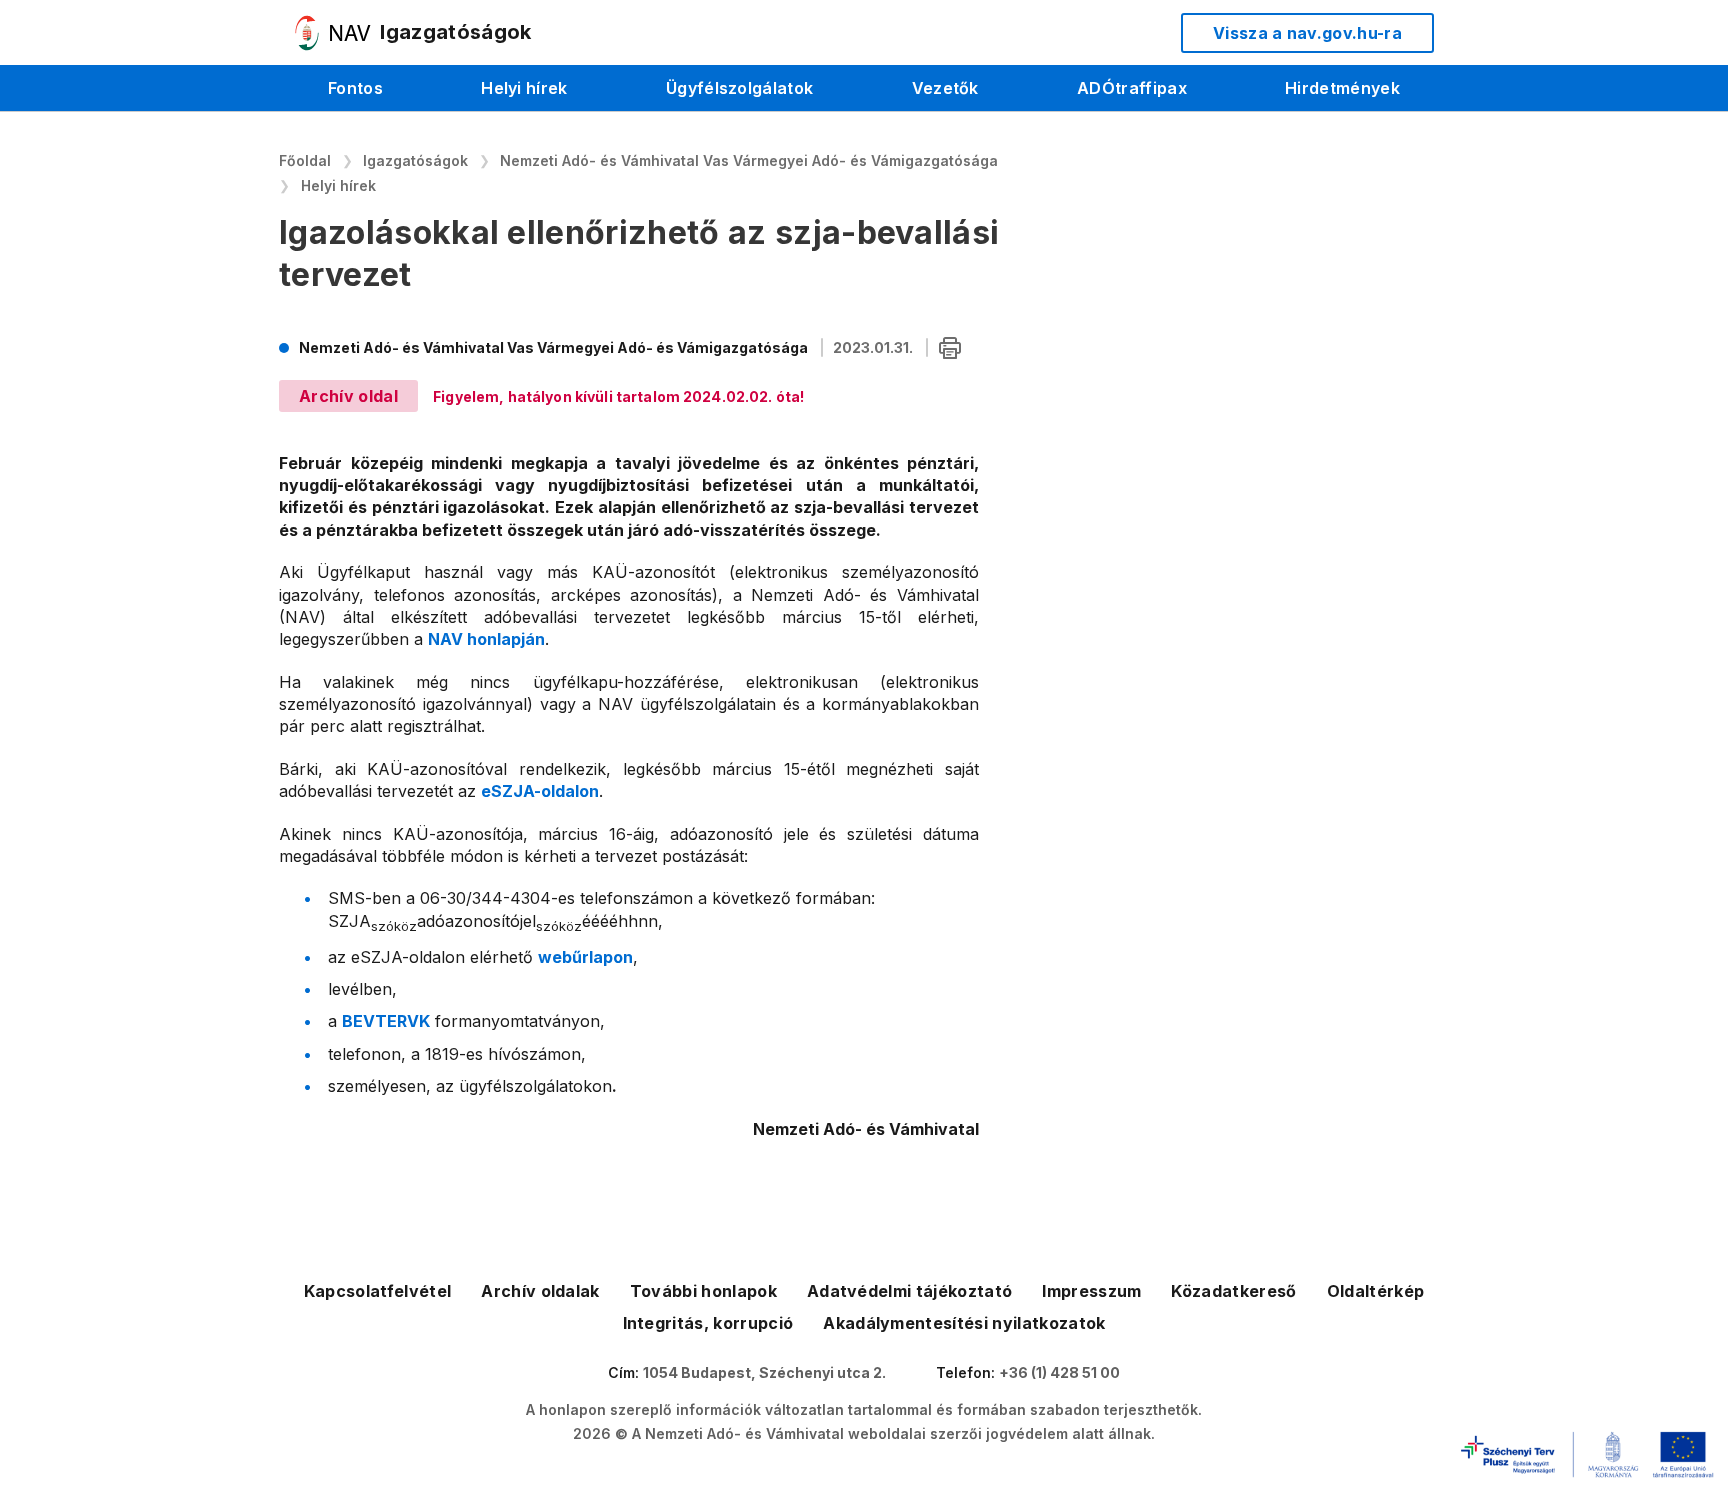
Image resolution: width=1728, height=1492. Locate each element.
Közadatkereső (1233, 1291)
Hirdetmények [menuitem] (1342, 88)
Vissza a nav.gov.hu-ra (1307, 33)
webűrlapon (585, 957)
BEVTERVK (386, 1021)
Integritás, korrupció (708, 1323)
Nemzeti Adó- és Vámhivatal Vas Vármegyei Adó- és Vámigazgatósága (749, 160)
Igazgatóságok (415, 160)
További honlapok (703, 1291)
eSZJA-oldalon (540, 791)
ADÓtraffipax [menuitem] (1132, 88)
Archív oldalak (540, 1291)
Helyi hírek (338, 185)
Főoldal (305, 160)
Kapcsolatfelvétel (377, 1291)
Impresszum (1091, 1291)
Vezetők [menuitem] (945, 88)
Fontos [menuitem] (355, 88)
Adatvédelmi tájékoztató (909, 1291)
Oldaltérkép (1376, 1291)
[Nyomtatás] (950, 348)
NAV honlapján (486, 639)
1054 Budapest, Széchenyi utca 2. (764, 1372)
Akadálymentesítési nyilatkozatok (964, 1323)
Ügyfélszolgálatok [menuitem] (739, 88)
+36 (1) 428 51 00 (1059, 1372)
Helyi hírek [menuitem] (524, 88)
